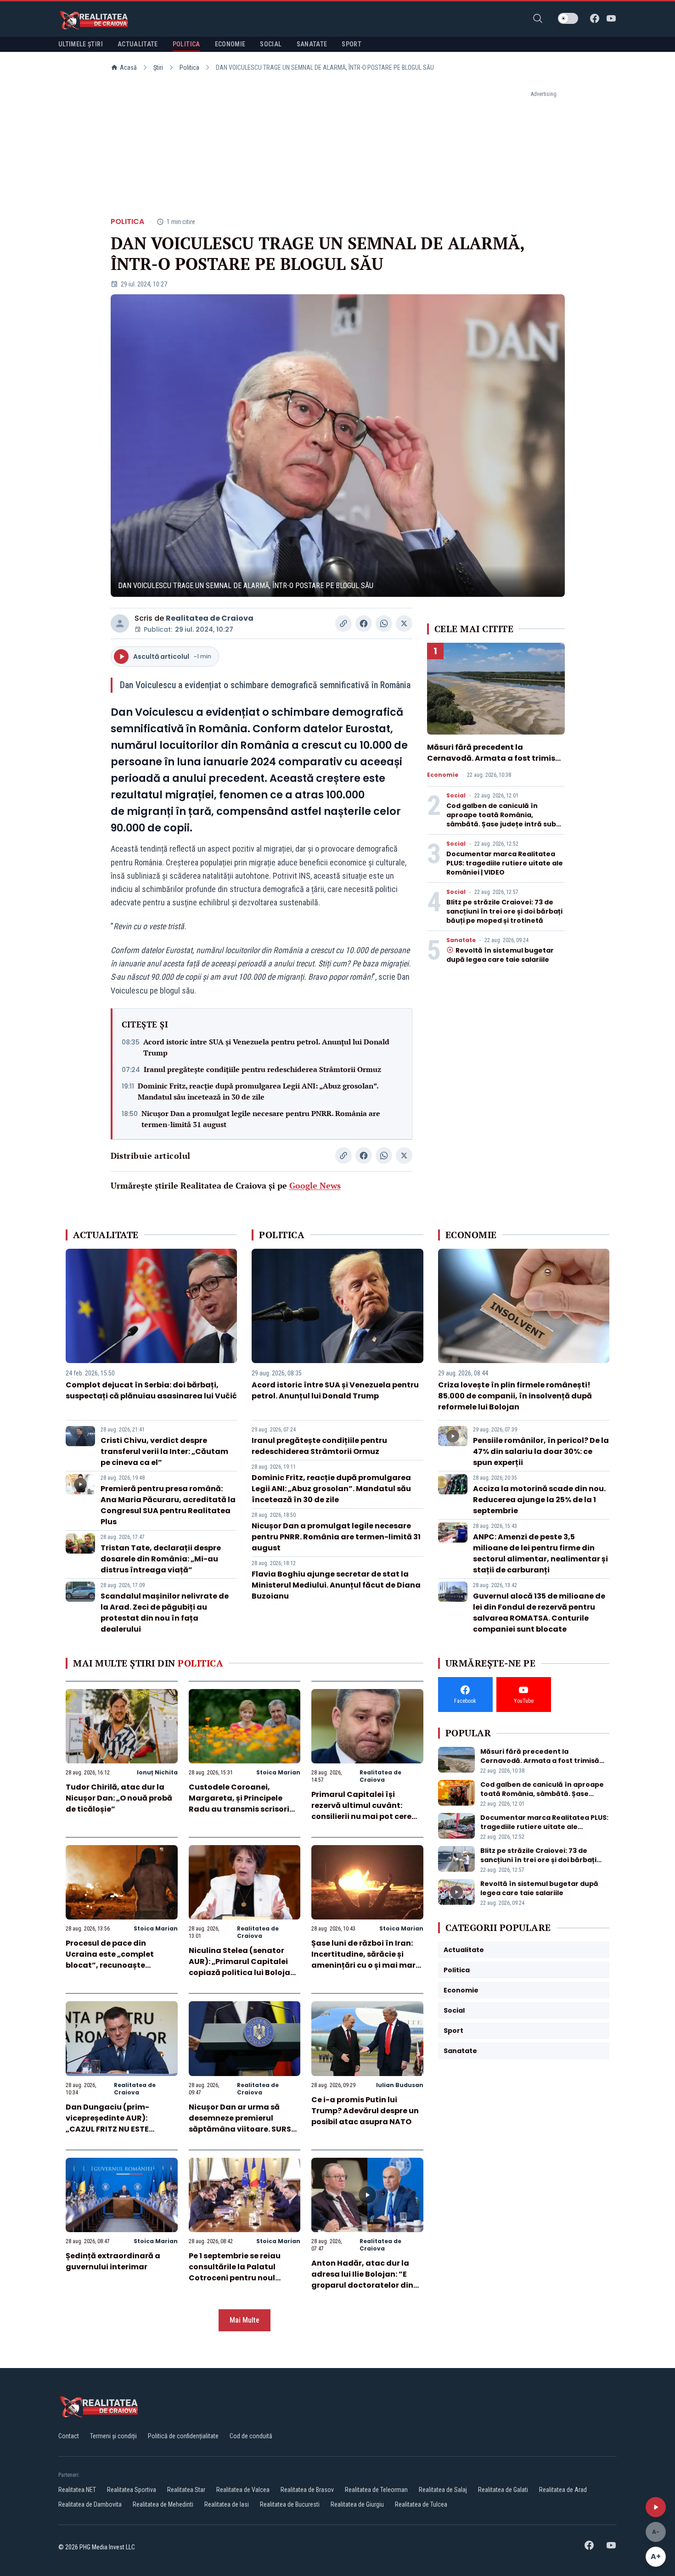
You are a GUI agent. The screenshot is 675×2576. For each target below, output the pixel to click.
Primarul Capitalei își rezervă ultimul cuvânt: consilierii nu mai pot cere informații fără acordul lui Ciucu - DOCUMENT (362, 1816)
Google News (315, 1185)
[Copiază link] (343, 623)
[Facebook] (595, 18)
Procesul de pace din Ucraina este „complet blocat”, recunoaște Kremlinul (110, 1960)
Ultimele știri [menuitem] (81, 44)
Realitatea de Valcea (243, 2490)
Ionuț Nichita (157, 1772)
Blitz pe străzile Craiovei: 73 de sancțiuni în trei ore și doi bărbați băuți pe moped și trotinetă (504, 911)
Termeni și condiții (113, 2436)
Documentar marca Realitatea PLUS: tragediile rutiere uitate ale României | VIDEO (505, 863)
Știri (158, 67)
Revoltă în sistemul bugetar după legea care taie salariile (500, 955)
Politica (189, 67)
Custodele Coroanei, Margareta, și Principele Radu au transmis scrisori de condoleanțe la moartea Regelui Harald (243, 1809)
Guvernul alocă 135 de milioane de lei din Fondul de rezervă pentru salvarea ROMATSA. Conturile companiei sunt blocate (539, 1613)
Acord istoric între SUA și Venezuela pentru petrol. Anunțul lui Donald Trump (266, 1047)
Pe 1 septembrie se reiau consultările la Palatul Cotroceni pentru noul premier (235, 2272)
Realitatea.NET (77, 2490)
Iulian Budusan (400, 2085)
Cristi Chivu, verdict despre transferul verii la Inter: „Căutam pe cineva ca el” (164, 1451)
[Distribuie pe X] (404, 623)
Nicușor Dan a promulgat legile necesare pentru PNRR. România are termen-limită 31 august (261, 1119)
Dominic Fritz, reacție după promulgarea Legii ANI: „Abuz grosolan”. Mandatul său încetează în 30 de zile (258, 1091)
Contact (69, 2436)
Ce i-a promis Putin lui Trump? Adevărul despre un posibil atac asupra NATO (365, 2111)
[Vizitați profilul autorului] (120, 623)
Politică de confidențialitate (183, 2436)
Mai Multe (245, 2320)
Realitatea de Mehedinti (163, 2504)
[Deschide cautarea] (538, 18)
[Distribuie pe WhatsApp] (384, 623)
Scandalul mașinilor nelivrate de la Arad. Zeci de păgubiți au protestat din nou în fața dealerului (165, 1613)
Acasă (128, 67)
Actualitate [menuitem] (138, 44)
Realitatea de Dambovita (90, 2504)
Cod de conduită (251, 2436)
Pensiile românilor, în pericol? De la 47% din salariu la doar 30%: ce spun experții (541, 1451)
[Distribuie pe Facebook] (364, 623)
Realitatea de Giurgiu (357, 2504)
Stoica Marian (278, 1772)
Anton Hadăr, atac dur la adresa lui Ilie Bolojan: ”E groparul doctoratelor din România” (362, 2280)
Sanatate (461, 940)
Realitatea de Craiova (210, 618)
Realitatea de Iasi (227, 2504)
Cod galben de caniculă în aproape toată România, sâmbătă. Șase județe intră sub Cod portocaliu (501, 819)
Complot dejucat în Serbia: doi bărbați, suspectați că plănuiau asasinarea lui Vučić (151, 1390)
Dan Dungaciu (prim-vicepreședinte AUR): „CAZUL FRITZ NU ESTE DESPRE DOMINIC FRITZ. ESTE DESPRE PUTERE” (119, 2129)
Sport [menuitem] (352, 44)
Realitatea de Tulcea (421, 2504)
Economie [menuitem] (230, 44)
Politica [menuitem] (186, 44)
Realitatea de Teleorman (376, 2490)
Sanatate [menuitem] (312, 44)
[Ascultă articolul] (656, 2507)
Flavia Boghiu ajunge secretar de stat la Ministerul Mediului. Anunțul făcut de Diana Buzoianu (336, 1585)
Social (456, 796)
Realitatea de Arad (563, 2490)
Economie (443, 775)
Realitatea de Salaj (443, 2490)
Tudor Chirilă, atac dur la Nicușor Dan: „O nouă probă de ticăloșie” (119, 1798)
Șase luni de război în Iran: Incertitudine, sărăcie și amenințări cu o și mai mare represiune (366, 1960)
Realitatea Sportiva (132, 2490)
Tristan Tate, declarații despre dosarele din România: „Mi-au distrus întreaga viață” (161, 1559)
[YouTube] (611, 18)
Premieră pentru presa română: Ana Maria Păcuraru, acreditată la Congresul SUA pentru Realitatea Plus (168, 1505)
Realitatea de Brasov (307, 2490)
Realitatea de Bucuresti (290, 2504)
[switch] (568, 18)
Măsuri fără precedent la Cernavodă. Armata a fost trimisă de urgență (494, 758)
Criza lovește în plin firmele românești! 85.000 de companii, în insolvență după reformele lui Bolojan (515, 1396)
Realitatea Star (186, 2490)
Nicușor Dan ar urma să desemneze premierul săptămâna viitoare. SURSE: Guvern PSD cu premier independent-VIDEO (243, 2129)
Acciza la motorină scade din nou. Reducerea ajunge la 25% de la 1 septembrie (539, 1500)
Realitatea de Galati (503, 2490)
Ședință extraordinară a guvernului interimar (113, 2261)
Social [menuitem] (271, 44)
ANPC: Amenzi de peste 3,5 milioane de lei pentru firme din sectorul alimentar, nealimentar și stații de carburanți (540, 1553)
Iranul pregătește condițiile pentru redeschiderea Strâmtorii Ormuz (262, 1069)
